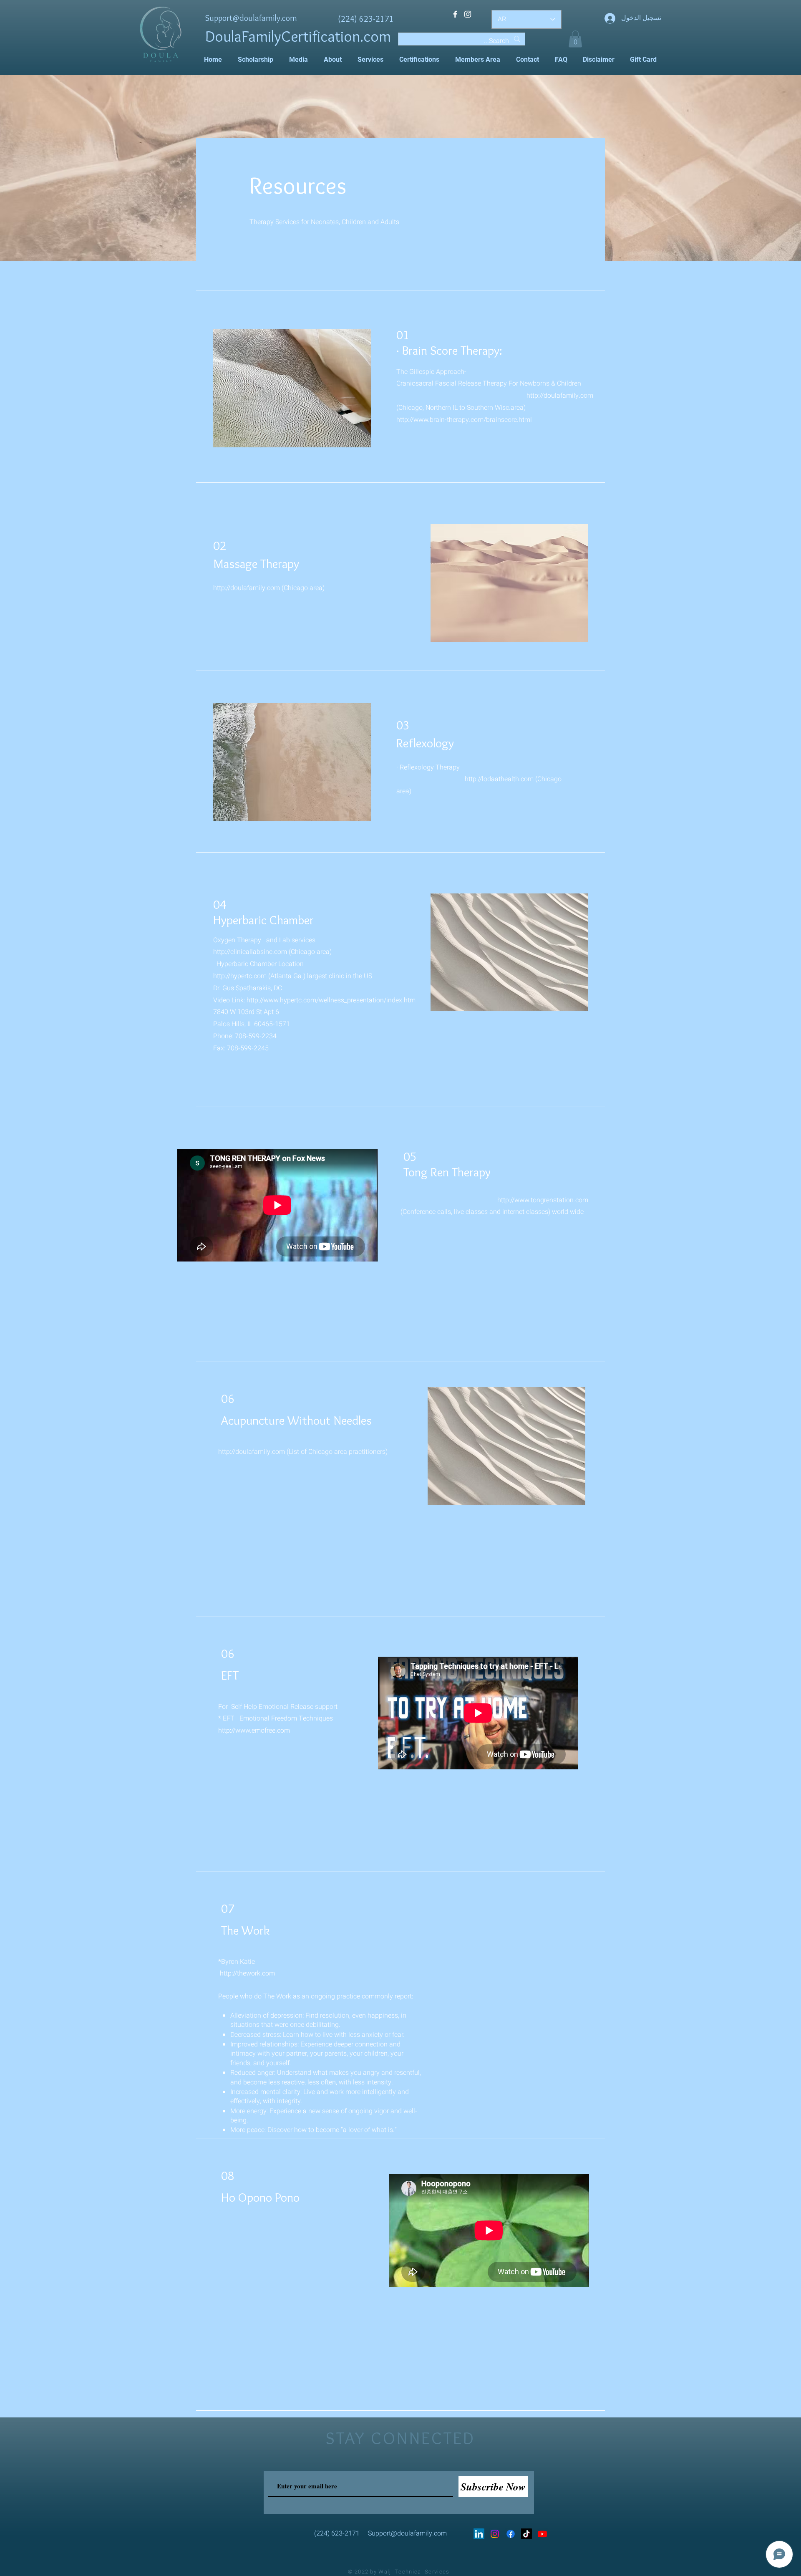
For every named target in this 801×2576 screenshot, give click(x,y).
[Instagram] (495, 2534)
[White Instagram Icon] (468, 14)
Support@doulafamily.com (251, 18)
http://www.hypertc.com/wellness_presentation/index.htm (331, 1000)
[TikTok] (526, 2534)
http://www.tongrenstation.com (543, 1200)
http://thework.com (247, 1973)
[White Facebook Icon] (455, 14)
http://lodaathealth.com (499, 779)
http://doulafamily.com (560, 396)
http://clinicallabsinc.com (250, 952)
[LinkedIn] (479, 2534)
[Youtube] (542, 2534)
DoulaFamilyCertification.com (298, 36)
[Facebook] (511, 2534)
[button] (575, 39)
